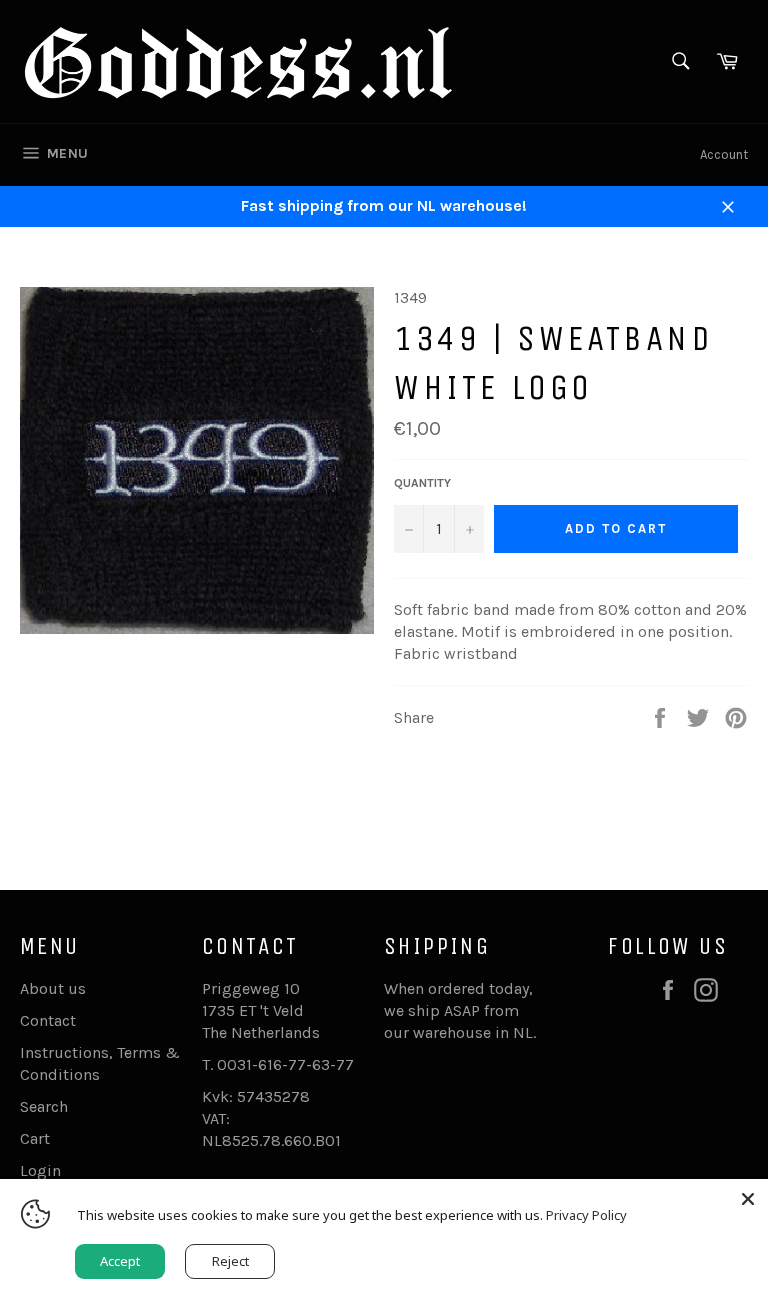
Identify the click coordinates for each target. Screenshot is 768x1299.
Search (44, 1106)
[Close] (748, 1199)
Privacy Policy (586, 1215)
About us (53, 988)
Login (40, 1170)
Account (724, 154)
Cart (35, 1138)
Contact (48, 1020)
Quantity (422, 483)
